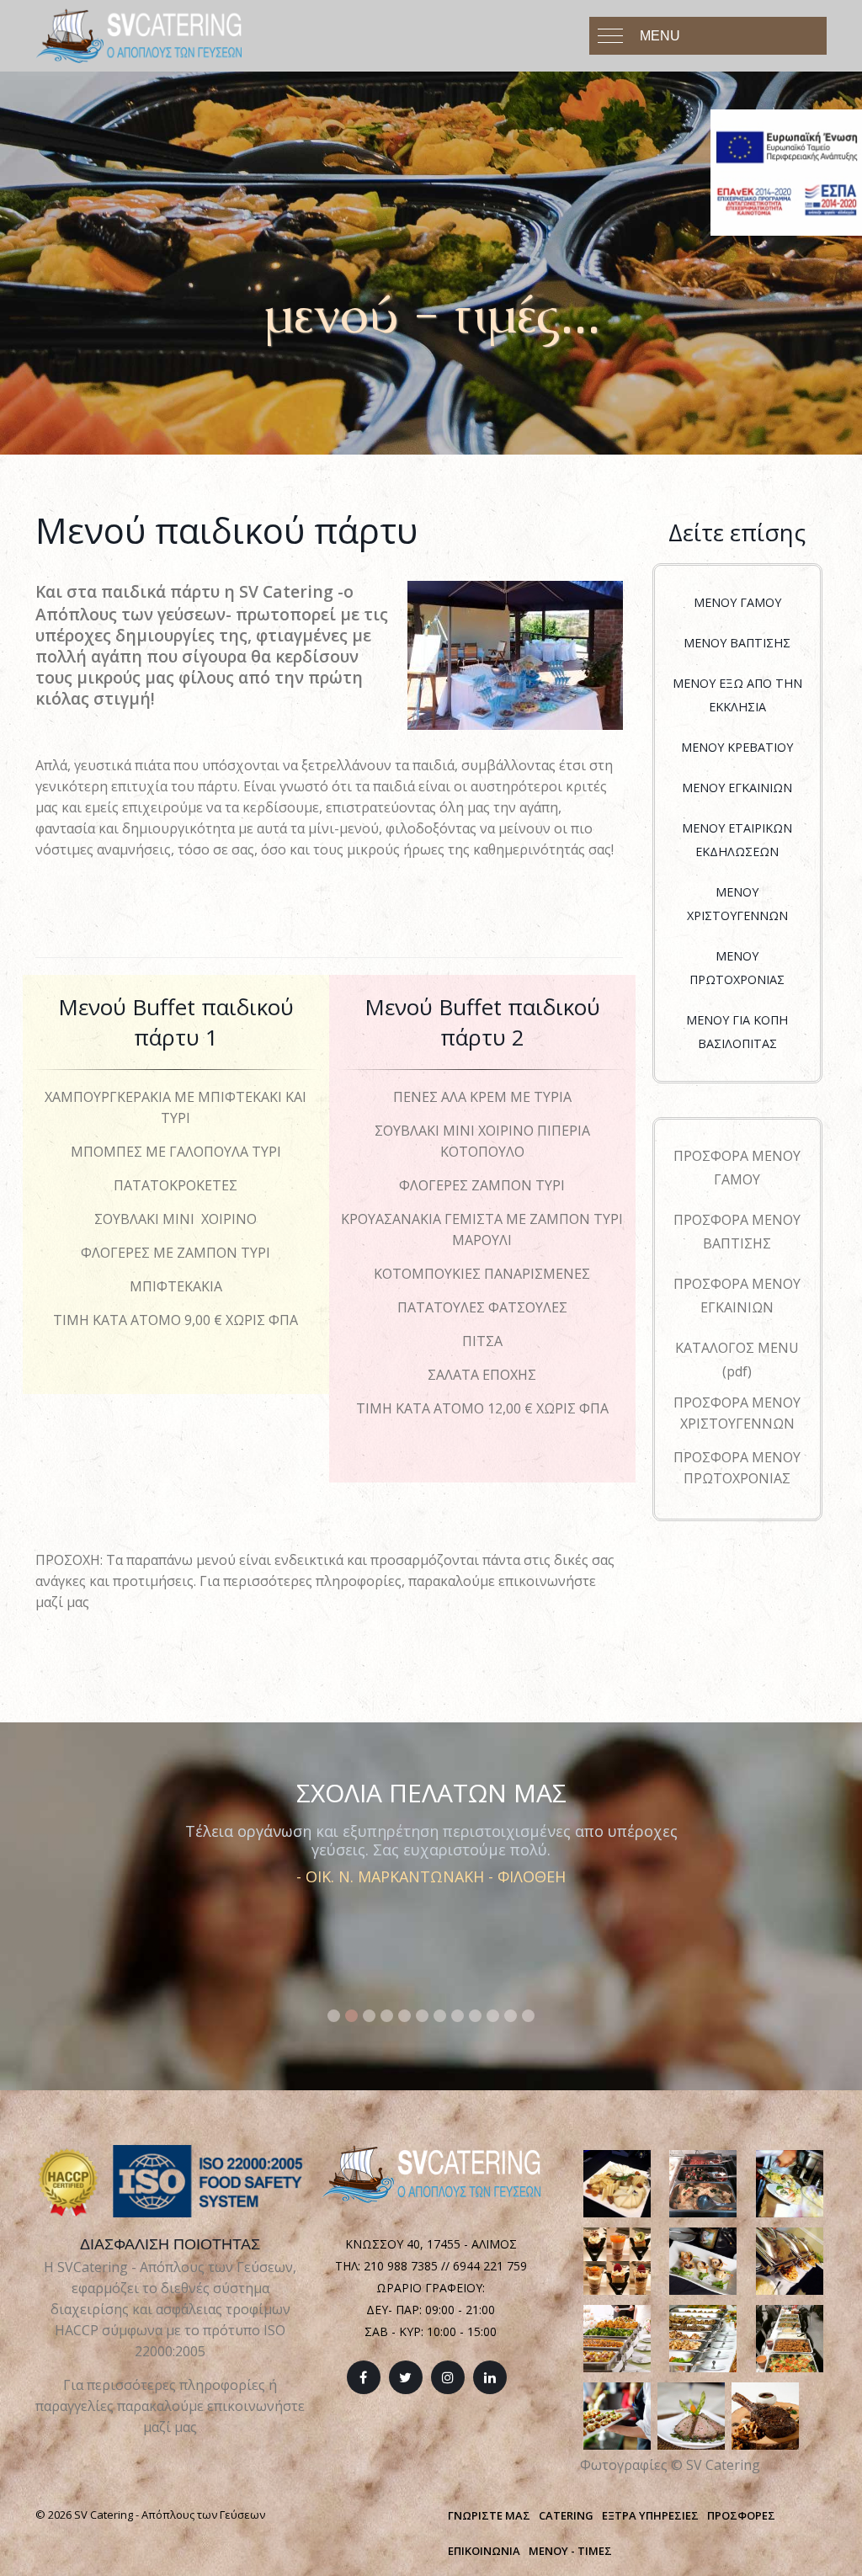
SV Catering (723, 2465)
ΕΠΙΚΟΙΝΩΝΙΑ (484, 2551)
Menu (660, 36)
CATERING (566, 2515)
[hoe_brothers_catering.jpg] (617, 2414)
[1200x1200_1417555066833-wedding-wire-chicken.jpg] (790, 2182)
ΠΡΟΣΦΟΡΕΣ (741, 2515)
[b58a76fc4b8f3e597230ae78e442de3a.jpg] (617, 2337)
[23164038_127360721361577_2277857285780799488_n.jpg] (617, 2259)
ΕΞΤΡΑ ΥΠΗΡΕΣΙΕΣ (650, 2515)
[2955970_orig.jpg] (790, 2259)
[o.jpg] (691, 2414)
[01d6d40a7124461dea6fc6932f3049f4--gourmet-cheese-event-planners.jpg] (617, 2182)
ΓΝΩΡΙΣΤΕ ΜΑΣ (489, 2515)
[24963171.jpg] (703, 2259)
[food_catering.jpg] (790, 2337)
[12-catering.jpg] (703, 2182)
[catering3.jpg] (703, 2337)
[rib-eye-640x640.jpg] (765, 2414)
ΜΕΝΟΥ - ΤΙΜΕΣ (570, 2551)
